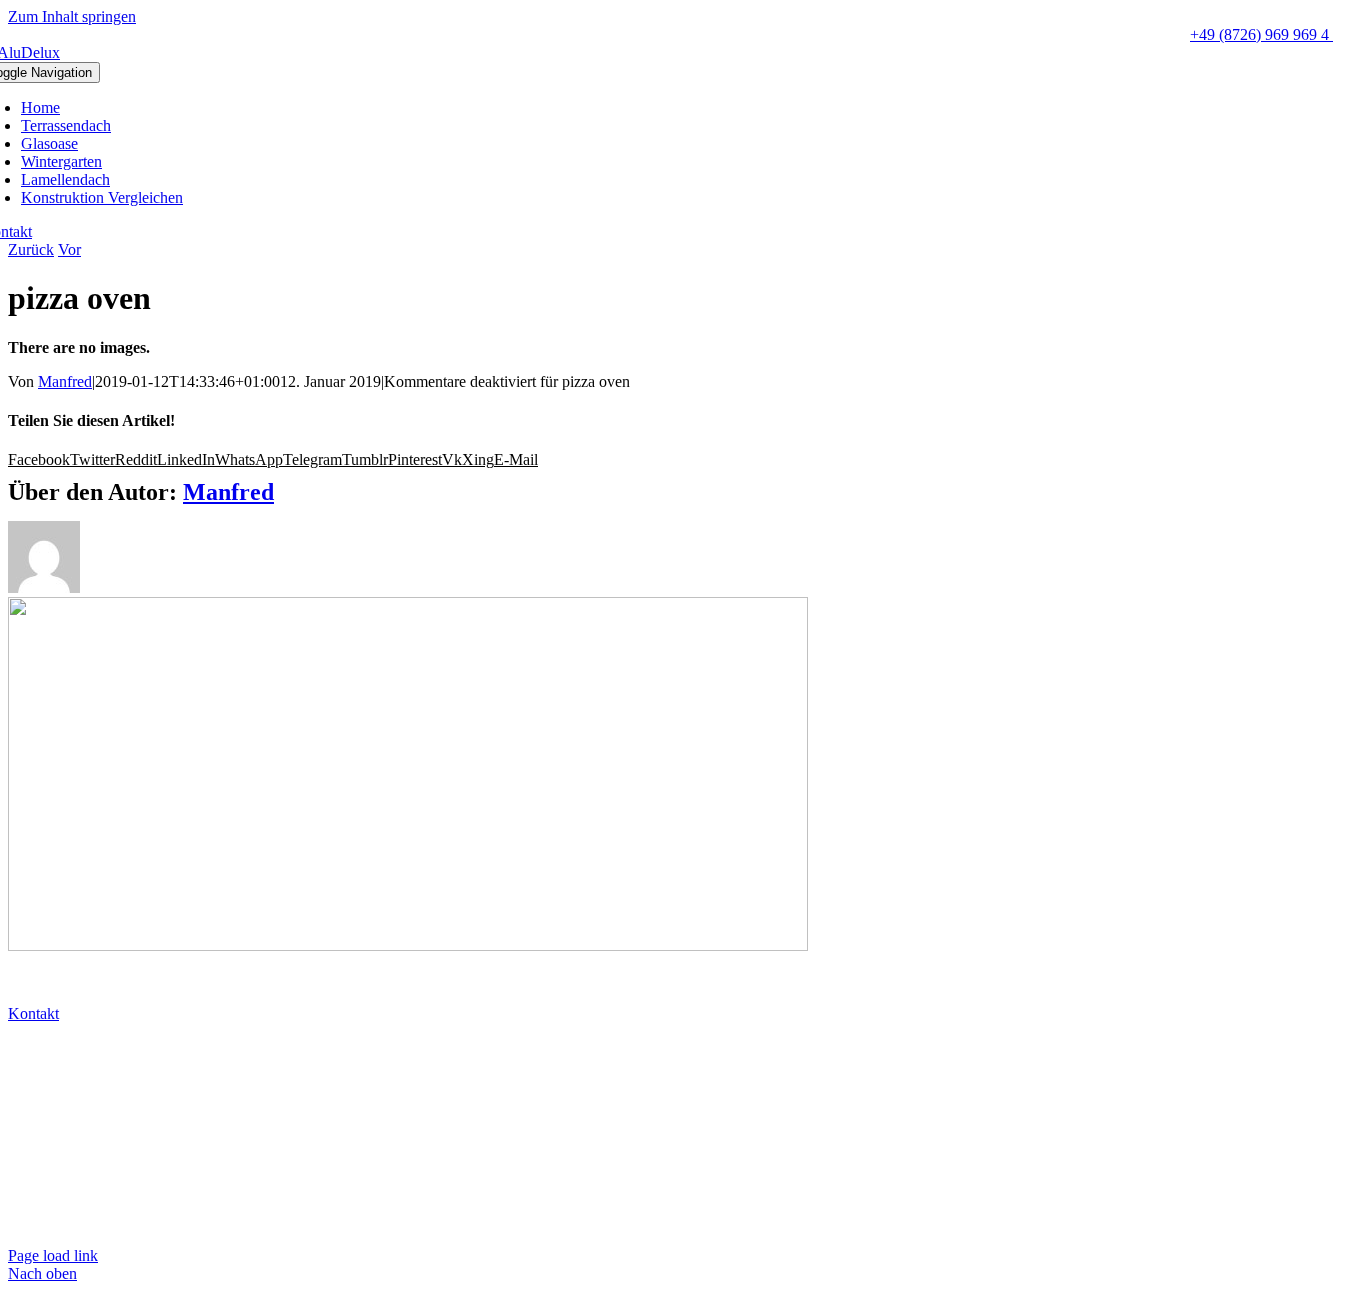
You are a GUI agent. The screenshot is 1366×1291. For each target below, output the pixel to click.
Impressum (46, 1221)
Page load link (53, 1255)
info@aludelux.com (73, 1083)
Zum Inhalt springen (72, 16)
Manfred (65, 381)
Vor (69, 249)
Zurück (31, 249)
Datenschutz (50, 1187)
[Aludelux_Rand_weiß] (408, 945)
